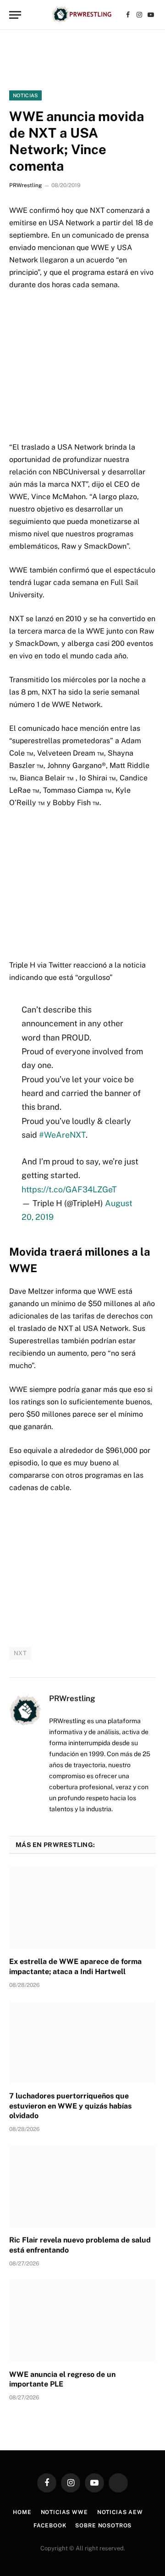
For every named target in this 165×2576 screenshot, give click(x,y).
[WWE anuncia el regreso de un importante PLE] (82, 2321)
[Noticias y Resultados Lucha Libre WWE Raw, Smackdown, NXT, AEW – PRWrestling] (82, 15)
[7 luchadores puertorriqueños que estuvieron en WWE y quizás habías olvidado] (82, 2042)
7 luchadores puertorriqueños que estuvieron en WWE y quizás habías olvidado (70, 2106)
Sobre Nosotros (103, 2526)
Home (22, 2512)
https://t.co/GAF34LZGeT (69, 1189)
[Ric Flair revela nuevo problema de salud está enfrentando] (82, 2187)
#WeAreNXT (62, 1135)
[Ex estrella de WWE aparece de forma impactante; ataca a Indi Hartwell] (82, 1908)
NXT (20, 1653)
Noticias (25, 95)
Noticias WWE (64, 2512)
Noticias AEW (120, 2512)
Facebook (50, 2526)
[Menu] (15, 15)
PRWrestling (25, 185)
